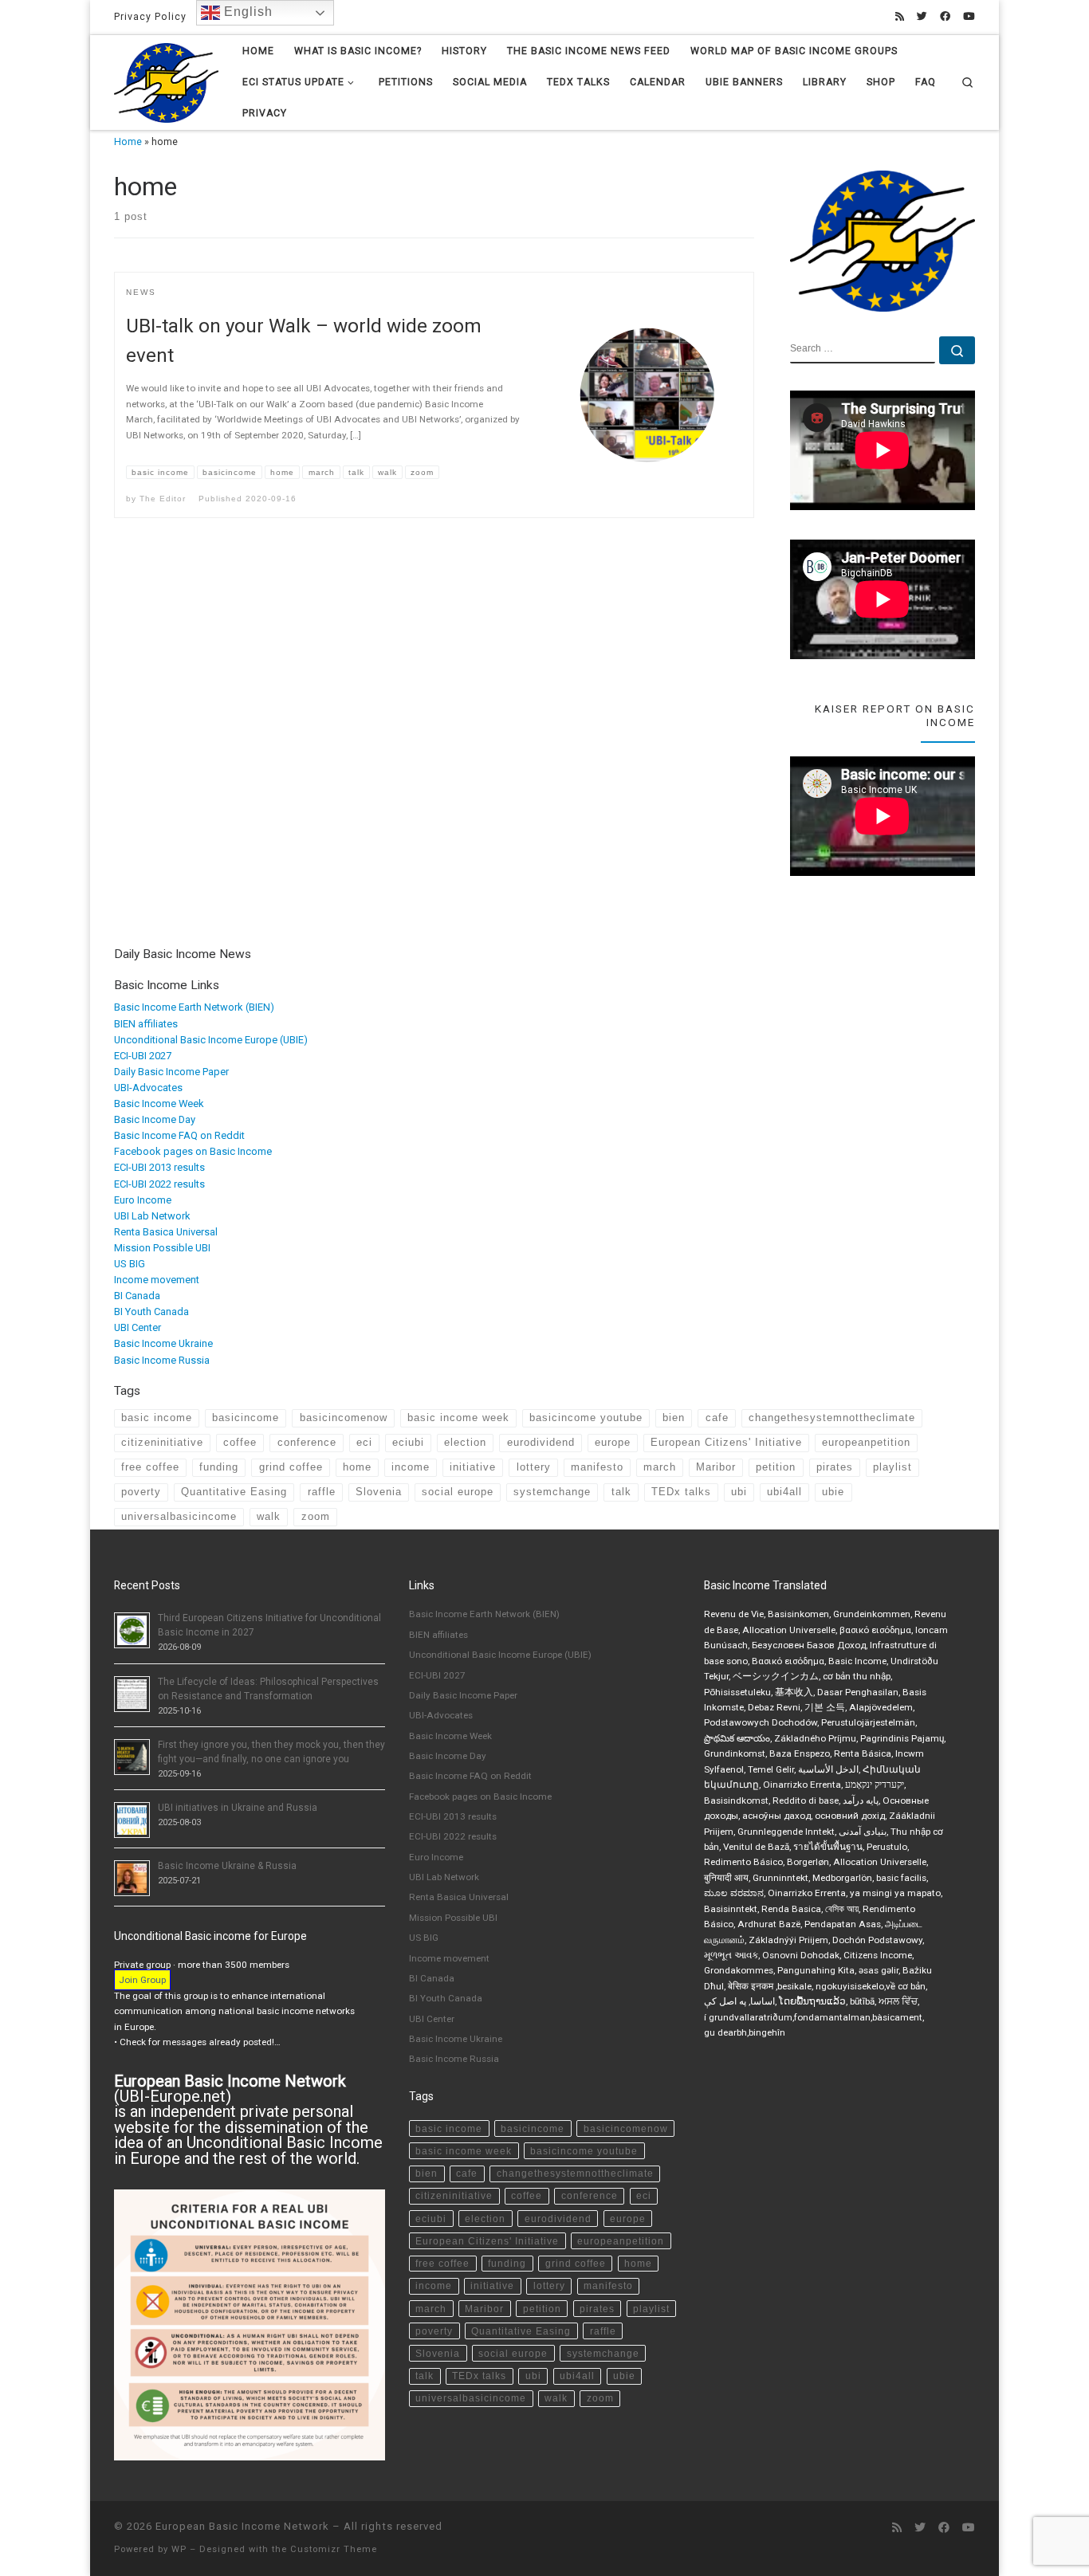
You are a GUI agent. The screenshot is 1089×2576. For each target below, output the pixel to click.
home (357, 1467)
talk (621, 1492)
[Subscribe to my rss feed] (900, 17)
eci (364, 1442)
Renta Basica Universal (166, 1232)
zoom (316, 1516)
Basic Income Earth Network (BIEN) (194, 1007)
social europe (458, 1492)
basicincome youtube (586, 1418)
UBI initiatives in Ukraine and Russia (238, 1808)
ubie (833, 1492)
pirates (835, 1467)
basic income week (458, 1418)
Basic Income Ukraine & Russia (227, 1866)
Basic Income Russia (162, 1360)
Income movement (157, 1280)
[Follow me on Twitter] (922, 17)
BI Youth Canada (151, 1312)
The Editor (163, 499)
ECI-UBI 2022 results (159, 1184)
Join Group (142, 1980)
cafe (717, 1418)
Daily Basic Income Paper (171, 1072)
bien (674, 1418)
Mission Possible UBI (162, 1248)
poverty (141, 1492)
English (246, 12)
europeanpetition (866, 1442)
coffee (240, 1442)
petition (776, 1467)
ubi (739, 1492)
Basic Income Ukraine (163, 1343)
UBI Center (138, 1327)
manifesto (597, 1467)
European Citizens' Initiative (726, 1442)
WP (179, 2549)
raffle (322, 1492)
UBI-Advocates (148, 1088)
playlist (892, 1467)
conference (307, 1442)
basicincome (246, 1418)
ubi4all (784, 1492)
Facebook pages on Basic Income (193, 1151)
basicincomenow (344, 1418)
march (660, 1467)
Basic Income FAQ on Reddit (179, 1135)
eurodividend (541, 1442)
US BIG (130, 1264)
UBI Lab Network (152, 1216)
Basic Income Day (155, 1119)
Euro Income (143, 1200)
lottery (534, 1467)
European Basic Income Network (242, 2526)
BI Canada (137, 1296)
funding (219, 1467)
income (411, 1467)
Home (128, 142)
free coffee (150, 1467)
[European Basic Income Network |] (166, 81)
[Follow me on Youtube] (969, 17)
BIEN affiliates (146, 1024)
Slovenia (379, 1492)
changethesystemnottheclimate (832, 1418)
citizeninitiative (162, 1442)
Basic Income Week (159, 1103)
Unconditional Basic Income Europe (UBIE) (211, 1040)
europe (613, 1442)
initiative (473, 1467)
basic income (157, 1418)
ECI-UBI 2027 (143, 1056)
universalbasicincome (179, 1516)
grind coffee (291, 1467)
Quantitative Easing (234, 1492)
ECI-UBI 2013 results (159, 1167)
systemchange (552, 1492)
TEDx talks (681, 1492)
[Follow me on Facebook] (945, 17)
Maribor (716, 1467)
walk (269, 1516)
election (465, 1442)
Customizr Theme (334, 2549)
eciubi (408, 1442)
